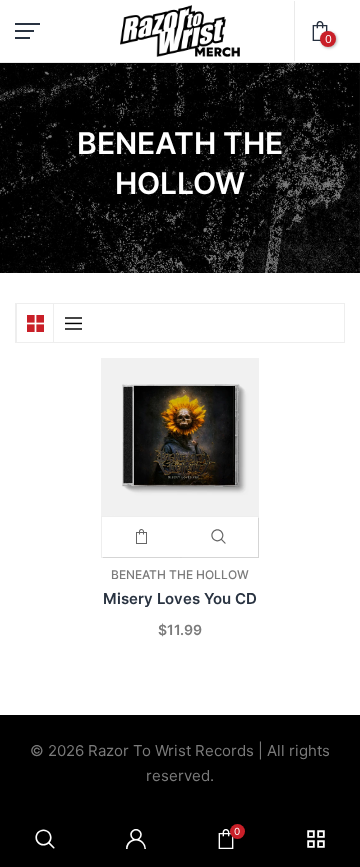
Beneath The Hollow (180, 574)
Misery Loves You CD (180, 598)
